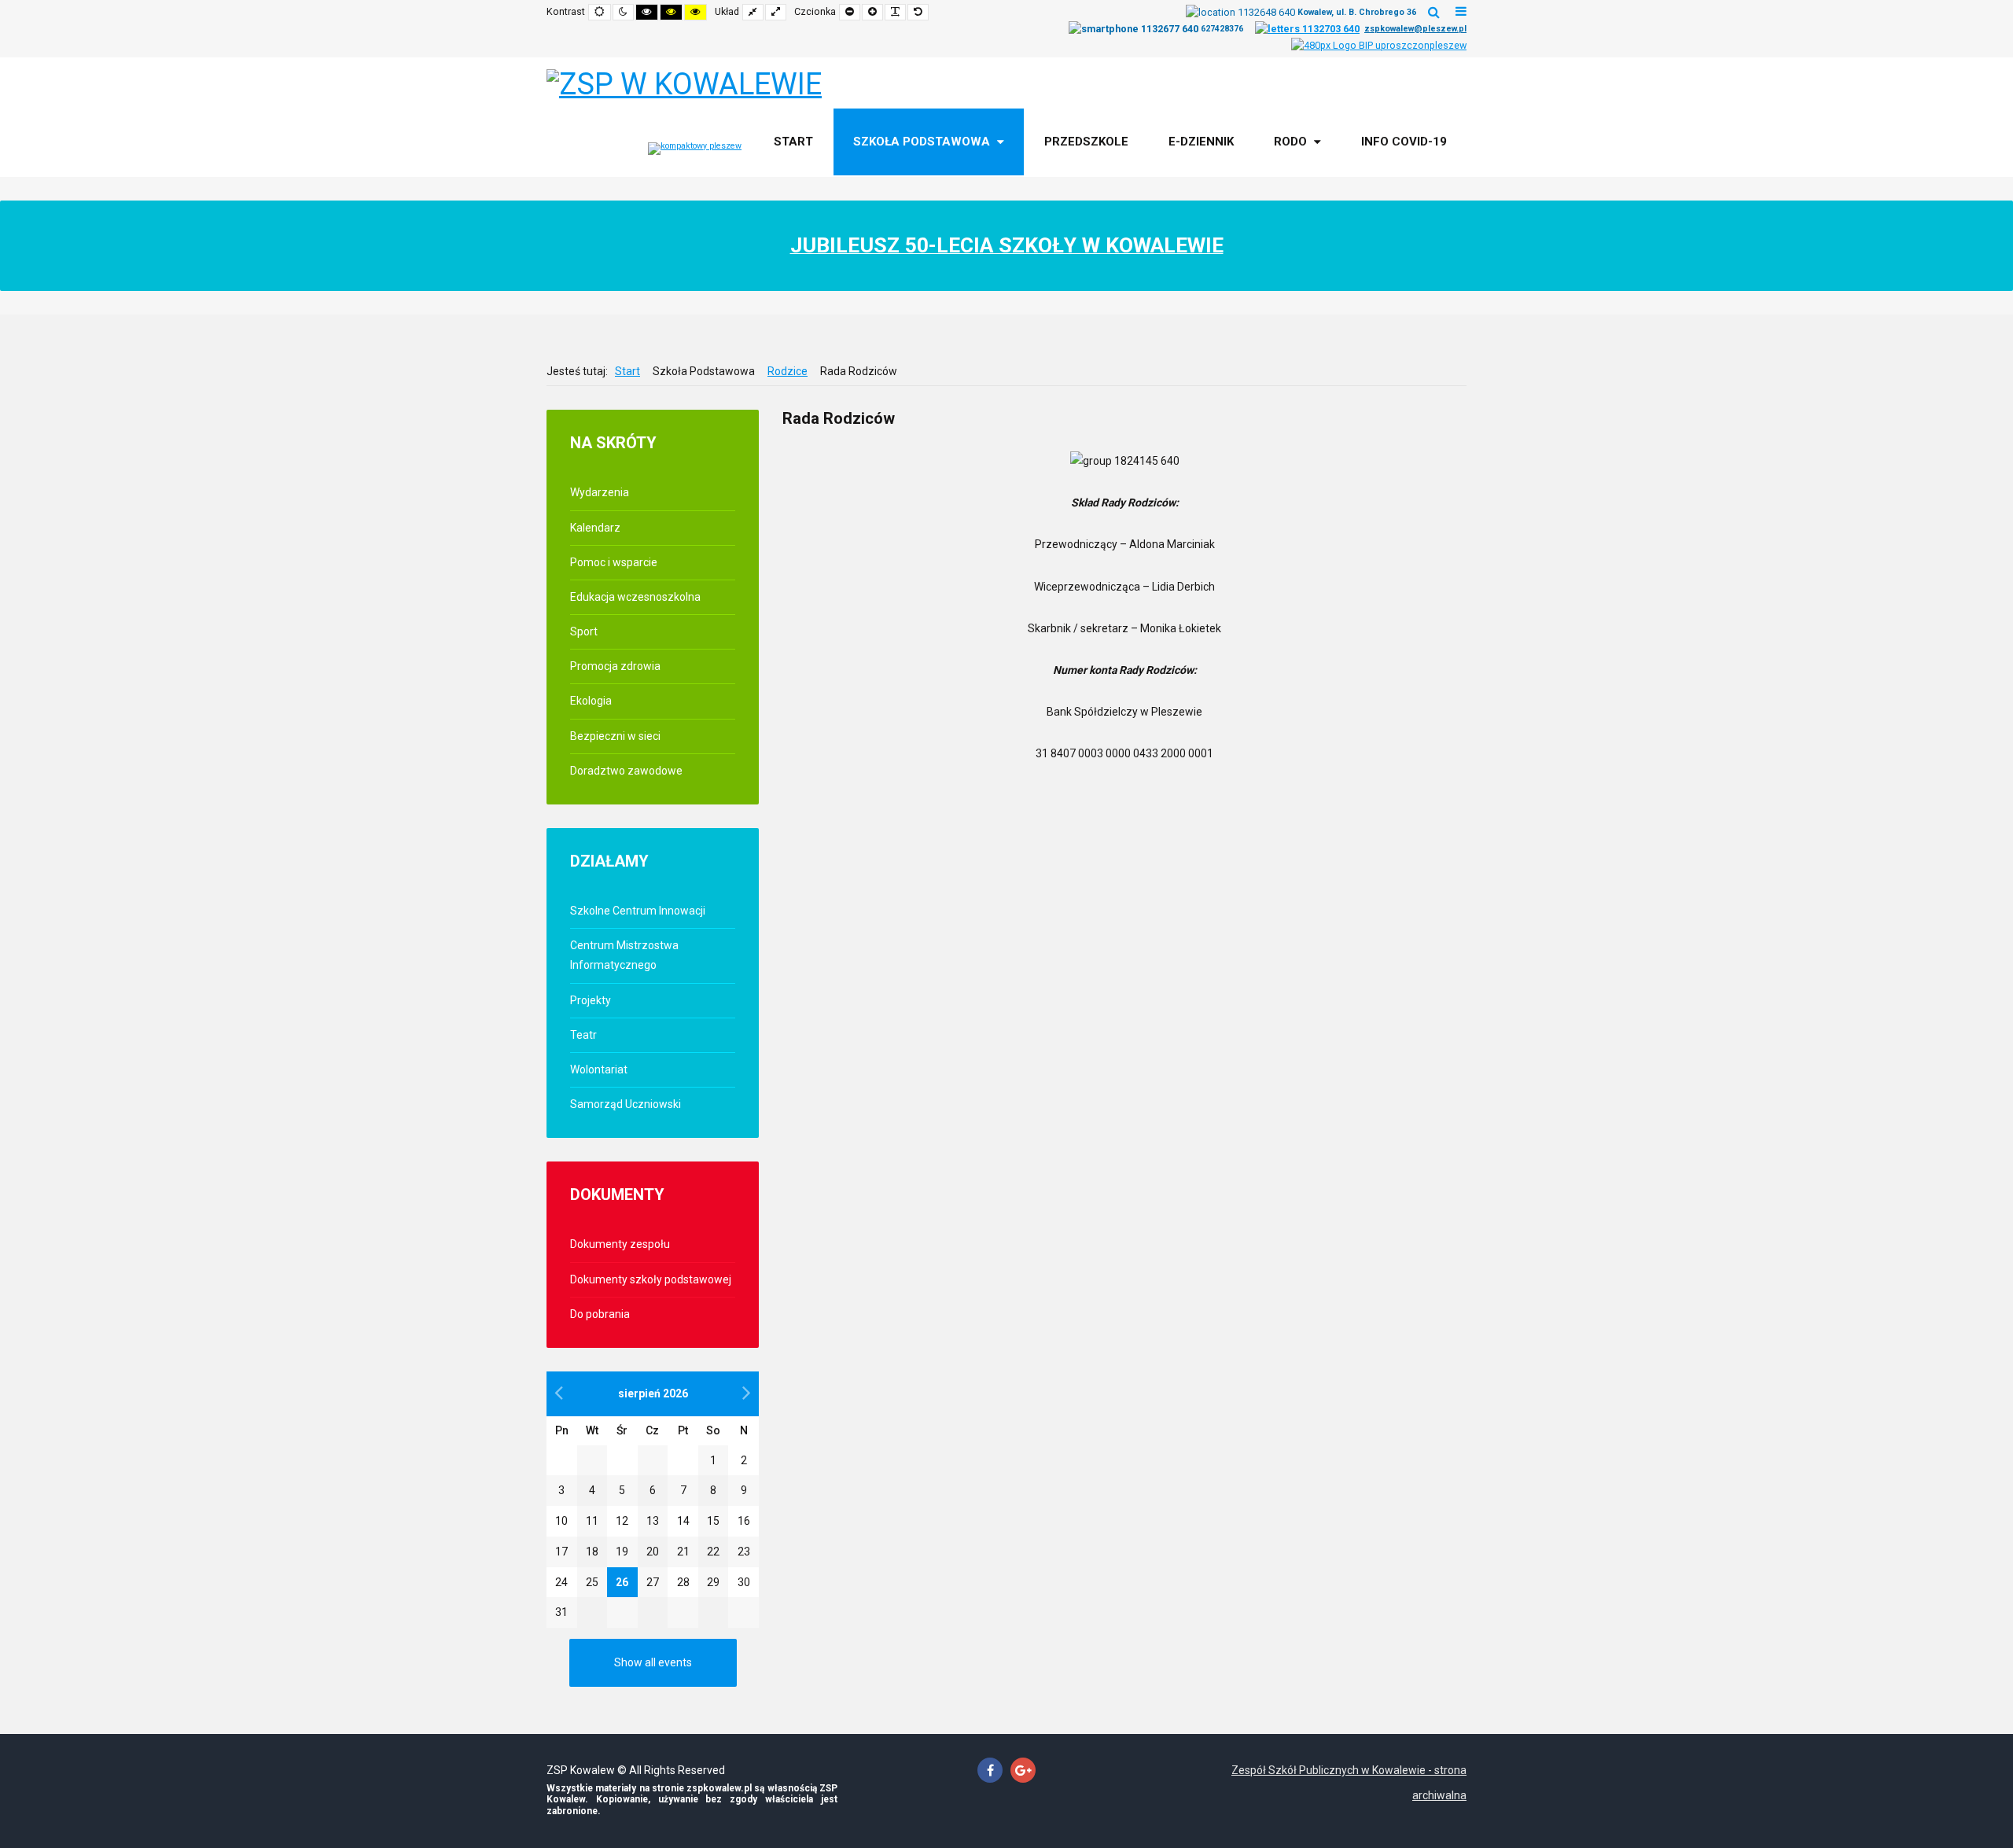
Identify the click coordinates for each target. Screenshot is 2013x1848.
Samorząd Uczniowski (626, 1104)
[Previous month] (559, 1393)
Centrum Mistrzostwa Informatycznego (624, 955)
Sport (584, 631)
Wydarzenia (600, 492)
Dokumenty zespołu (620, 1244)
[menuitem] (793, 142)
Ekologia (591, 701)
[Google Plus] (1023, 1771)
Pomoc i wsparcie (614, 562)
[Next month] (747, 1393)
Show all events (653, 1662)
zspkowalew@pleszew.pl (1415, 29)
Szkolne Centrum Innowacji (638, 911)
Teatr (583, 1035)
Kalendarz (595, 528)
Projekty (591, 1000)
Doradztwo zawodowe (626, 771)
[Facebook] (990, 1771)
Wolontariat (599, 1069)
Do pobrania (600, 1314)
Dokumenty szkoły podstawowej (651, 1279)
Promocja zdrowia (615, 666)
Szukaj (1434, 12)
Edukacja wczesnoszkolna (635, 597)
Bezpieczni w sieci (615, 736)
